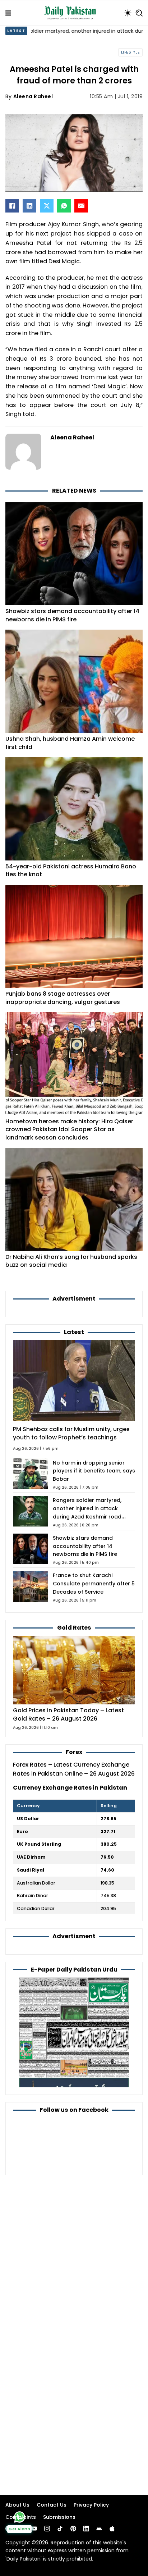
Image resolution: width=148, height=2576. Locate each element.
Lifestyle (131, 52)
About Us (17, 2505)
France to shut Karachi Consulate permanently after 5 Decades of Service (94, 1584)
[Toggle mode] (128, 13)
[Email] (81, 206)
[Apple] (112, 2529)
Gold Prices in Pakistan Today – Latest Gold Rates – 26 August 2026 (68, 1714)
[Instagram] (47, 2529)
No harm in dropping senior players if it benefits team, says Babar (94, 1471)
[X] (47, 206)
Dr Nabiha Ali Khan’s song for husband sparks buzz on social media (71, 1261)
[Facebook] (12, 206)
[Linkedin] (86, 2529)
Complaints (21, 2517)
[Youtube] (34, 2529)
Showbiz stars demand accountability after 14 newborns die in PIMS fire (72, 615)
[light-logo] (72, 13)
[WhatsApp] (64, 206)
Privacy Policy (91, 2505)
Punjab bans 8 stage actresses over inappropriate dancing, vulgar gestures (63, 998)
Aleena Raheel (33, 96)
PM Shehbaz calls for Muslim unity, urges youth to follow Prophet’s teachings (71, 1433)
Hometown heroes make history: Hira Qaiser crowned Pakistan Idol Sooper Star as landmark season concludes (69, 1129)
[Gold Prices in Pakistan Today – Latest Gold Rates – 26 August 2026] (74, 1670)
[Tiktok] (60, 2529)
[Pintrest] (73, 2529)
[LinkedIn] (29, 206)
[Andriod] (99, 2529)
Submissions (59, 2517)
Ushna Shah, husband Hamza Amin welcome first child (70, 743)
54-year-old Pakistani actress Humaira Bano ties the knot (71, 871)
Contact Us (52, 2505)
